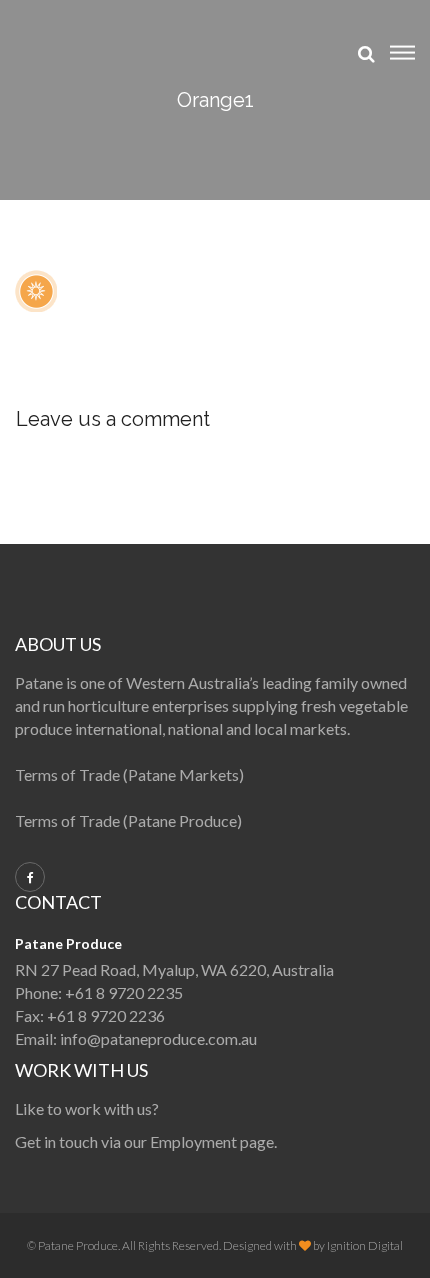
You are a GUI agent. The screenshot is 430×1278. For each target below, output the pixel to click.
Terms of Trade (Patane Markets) (129, 774)
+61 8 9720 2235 (124, 992)
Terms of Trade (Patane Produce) (128, 820)
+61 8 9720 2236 (106, 1015)
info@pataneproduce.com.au (158, 1038)
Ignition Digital (365, 1245)
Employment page (212, 1141)
